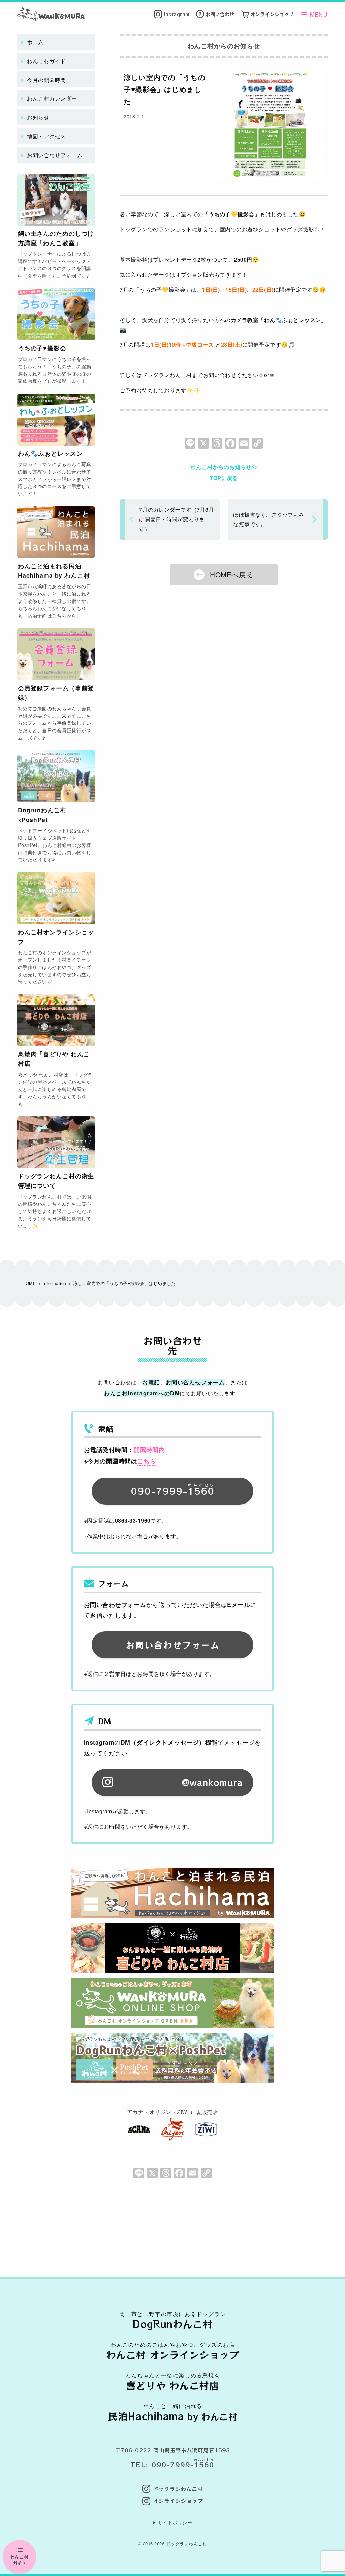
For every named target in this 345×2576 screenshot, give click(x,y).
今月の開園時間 (46, 80)
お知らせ (38, 117)
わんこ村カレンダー (52, 98)
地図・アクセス (46, 136)
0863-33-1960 (133, 1521)
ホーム (35, 42)
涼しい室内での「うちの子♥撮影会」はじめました (165, 89)
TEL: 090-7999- (172, 2465)
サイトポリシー (175, 2522)
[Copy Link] (257, 445)
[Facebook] (230, 445)
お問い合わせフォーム (55, 155)
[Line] (190, 445)
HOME (29, 1283)
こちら (146, 1461)
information (54, 1283)
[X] (203, 445)
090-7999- (173, 1490)
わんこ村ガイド (19, 2560)
